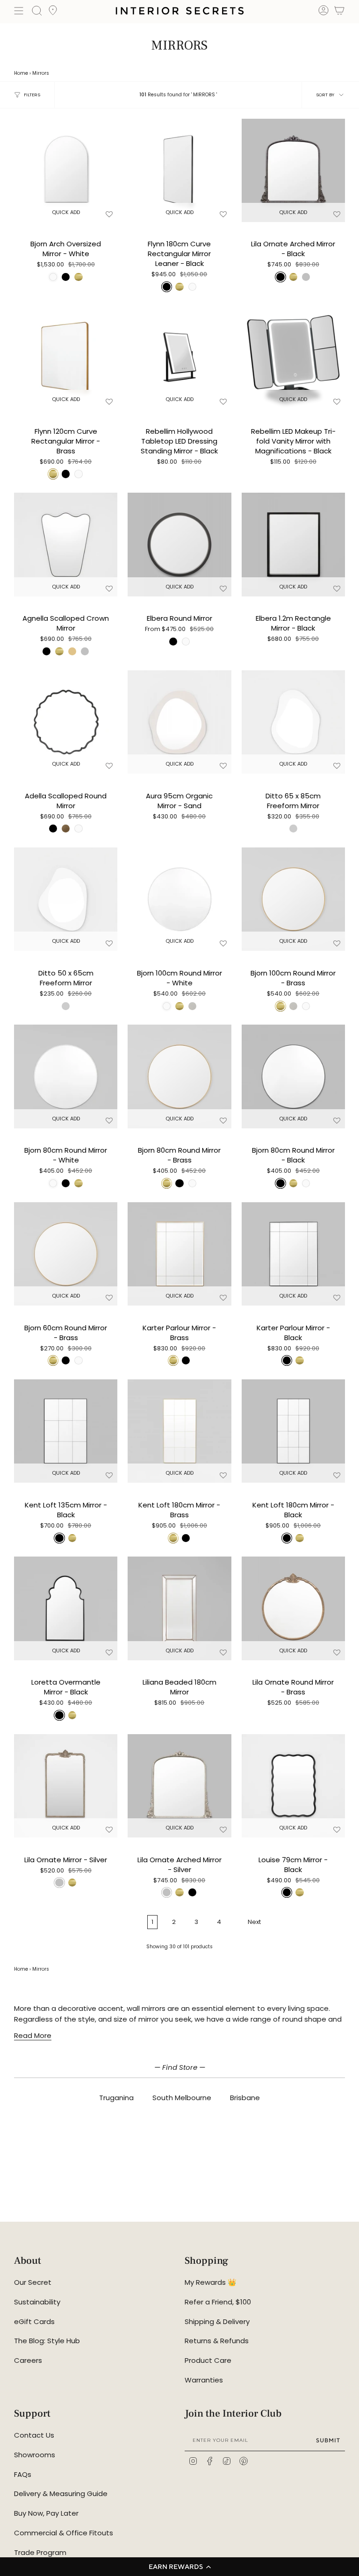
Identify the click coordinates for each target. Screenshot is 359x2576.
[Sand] (72, 651)
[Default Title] (293, 829)
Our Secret (33, 2282)
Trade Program (40, 2552)
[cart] (339, 12)
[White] (186, 642)
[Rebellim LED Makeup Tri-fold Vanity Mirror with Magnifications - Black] (293, 357)
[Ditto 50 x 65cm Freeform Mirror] (66, 899)
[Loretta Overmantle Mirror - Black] (66, 1608)
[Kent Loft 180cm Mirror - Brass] (179, 1431)
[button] (179, 2567)
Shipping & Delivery (217, 2321)
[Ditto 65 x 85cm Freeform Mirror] (293, 722)
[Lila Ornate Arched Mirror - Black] (293, 170)
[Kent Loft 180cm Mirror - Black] (293, 1431)
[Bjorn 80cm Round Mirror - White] (66, 1076)
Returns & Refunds (217, 2341)
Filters (32, 95)
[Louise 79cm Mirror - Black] (293, 1786)
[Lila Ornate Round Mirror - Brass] (293, 1608)
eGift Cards (34, 2321)
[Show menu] (19, 11)
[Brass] (59, 651)
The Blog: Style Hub (47, 2341)
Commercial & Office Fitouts (64, 2533)
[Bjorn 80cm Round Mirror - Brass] (179, 1076)
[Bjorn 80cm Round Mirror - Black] (293, 1076)
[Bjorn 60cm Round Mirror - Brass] (66, 1254)
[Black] (47, 651)
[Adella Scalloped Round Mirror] (66, 722)
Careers (28, 2360)
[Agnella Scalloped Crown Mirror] (66, 544)
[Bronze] (66, 829)
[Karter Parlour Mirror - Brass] (179, 1254)
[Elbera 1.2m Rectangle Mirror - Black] (293, 544)
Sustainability (37, 2302)
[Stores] (53, 13)
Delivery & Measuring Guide (61, 2493)
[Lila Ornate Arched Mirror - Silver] (179, 1786)
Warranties (204, 2380)
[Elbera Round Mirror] (179, 544)
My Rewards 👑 (211, 2282)
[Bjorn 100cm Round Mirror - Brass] (293, 899)
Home (21, 73)
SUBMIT (328, 2440)
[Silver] (85, 651)
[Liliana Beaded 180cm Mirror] (179, 1608)
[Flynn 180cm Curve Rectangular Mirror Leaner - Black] (179, 170)
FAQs (23, 2474)
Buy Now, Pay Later (46, 2513)
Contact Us (34, 2435)
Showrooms (35, 2455)
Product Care (208, 2360)
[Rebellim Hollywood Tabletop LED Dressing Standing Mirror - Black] (179, 357)
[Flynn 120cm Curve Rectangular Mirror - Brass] (66, 357)
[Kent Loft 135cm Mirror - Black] (66, 1431)
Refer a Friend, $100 (218, 2302)
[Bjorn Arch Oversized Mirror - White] (66, 170)
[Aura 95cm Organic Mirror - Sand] (179, 722)
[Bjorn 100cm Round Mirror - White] (179, 899)
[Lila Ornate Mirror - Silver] (66, 1786)
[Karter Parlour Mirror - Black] (293, 1254)
